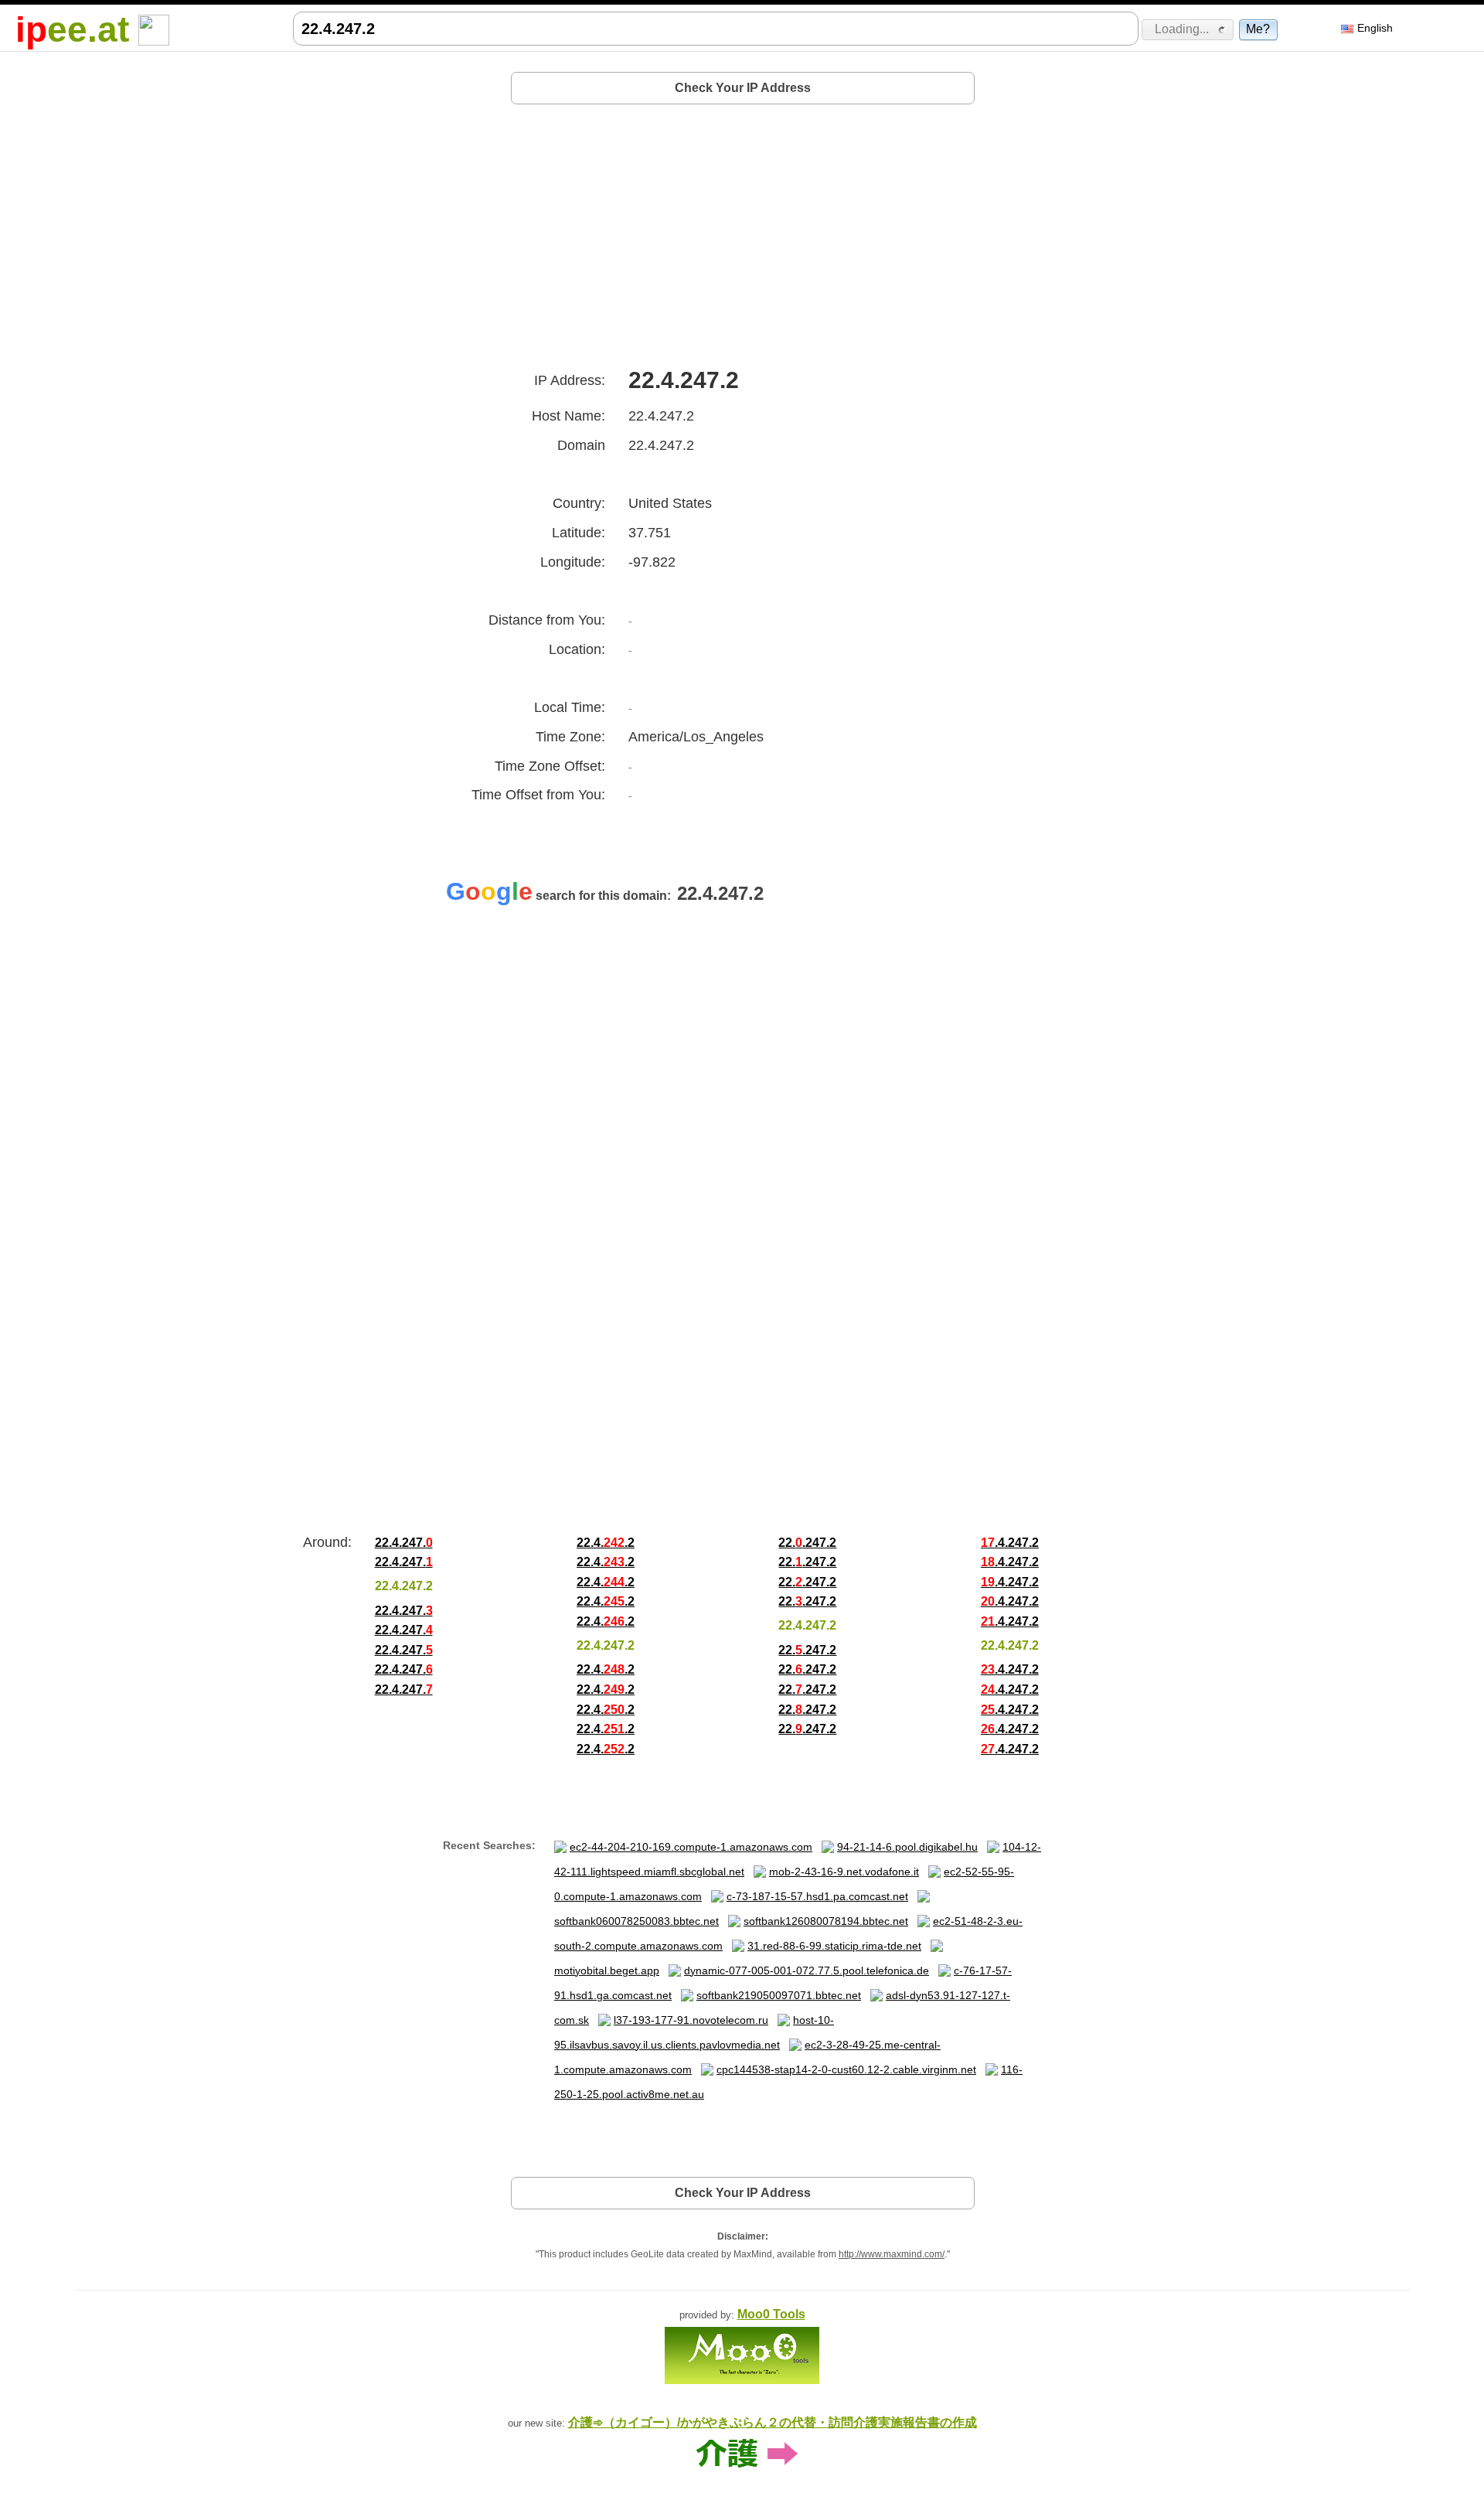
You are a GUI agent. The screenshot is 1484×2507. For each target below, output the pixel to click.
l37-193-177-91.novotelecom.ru (691, 2020)
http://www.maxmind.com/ (892, 2254)
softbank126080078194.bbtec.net (826, 1921)
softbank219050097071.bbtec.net (779, 1995)
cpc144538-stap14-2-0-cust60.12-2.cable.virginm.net (846, 2069)
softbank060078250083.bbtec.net (636, 1921)
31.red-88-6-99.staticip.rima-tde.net (834, 1946)
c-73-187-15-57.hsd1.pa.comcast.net (817, 1896)
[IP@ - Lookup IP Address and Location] (154, 29)
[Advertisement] (743, 230)
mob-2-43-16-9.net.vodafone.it (844, 1872)
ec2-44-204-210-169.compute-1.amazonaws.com (691, 1847)
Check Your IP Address (743, 88)
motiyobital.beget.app (607, 1971)
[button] (1188, 29)
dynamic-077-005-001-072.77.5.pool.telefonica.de (807, 1971)
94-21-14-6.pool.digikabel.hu (907, 1847)
